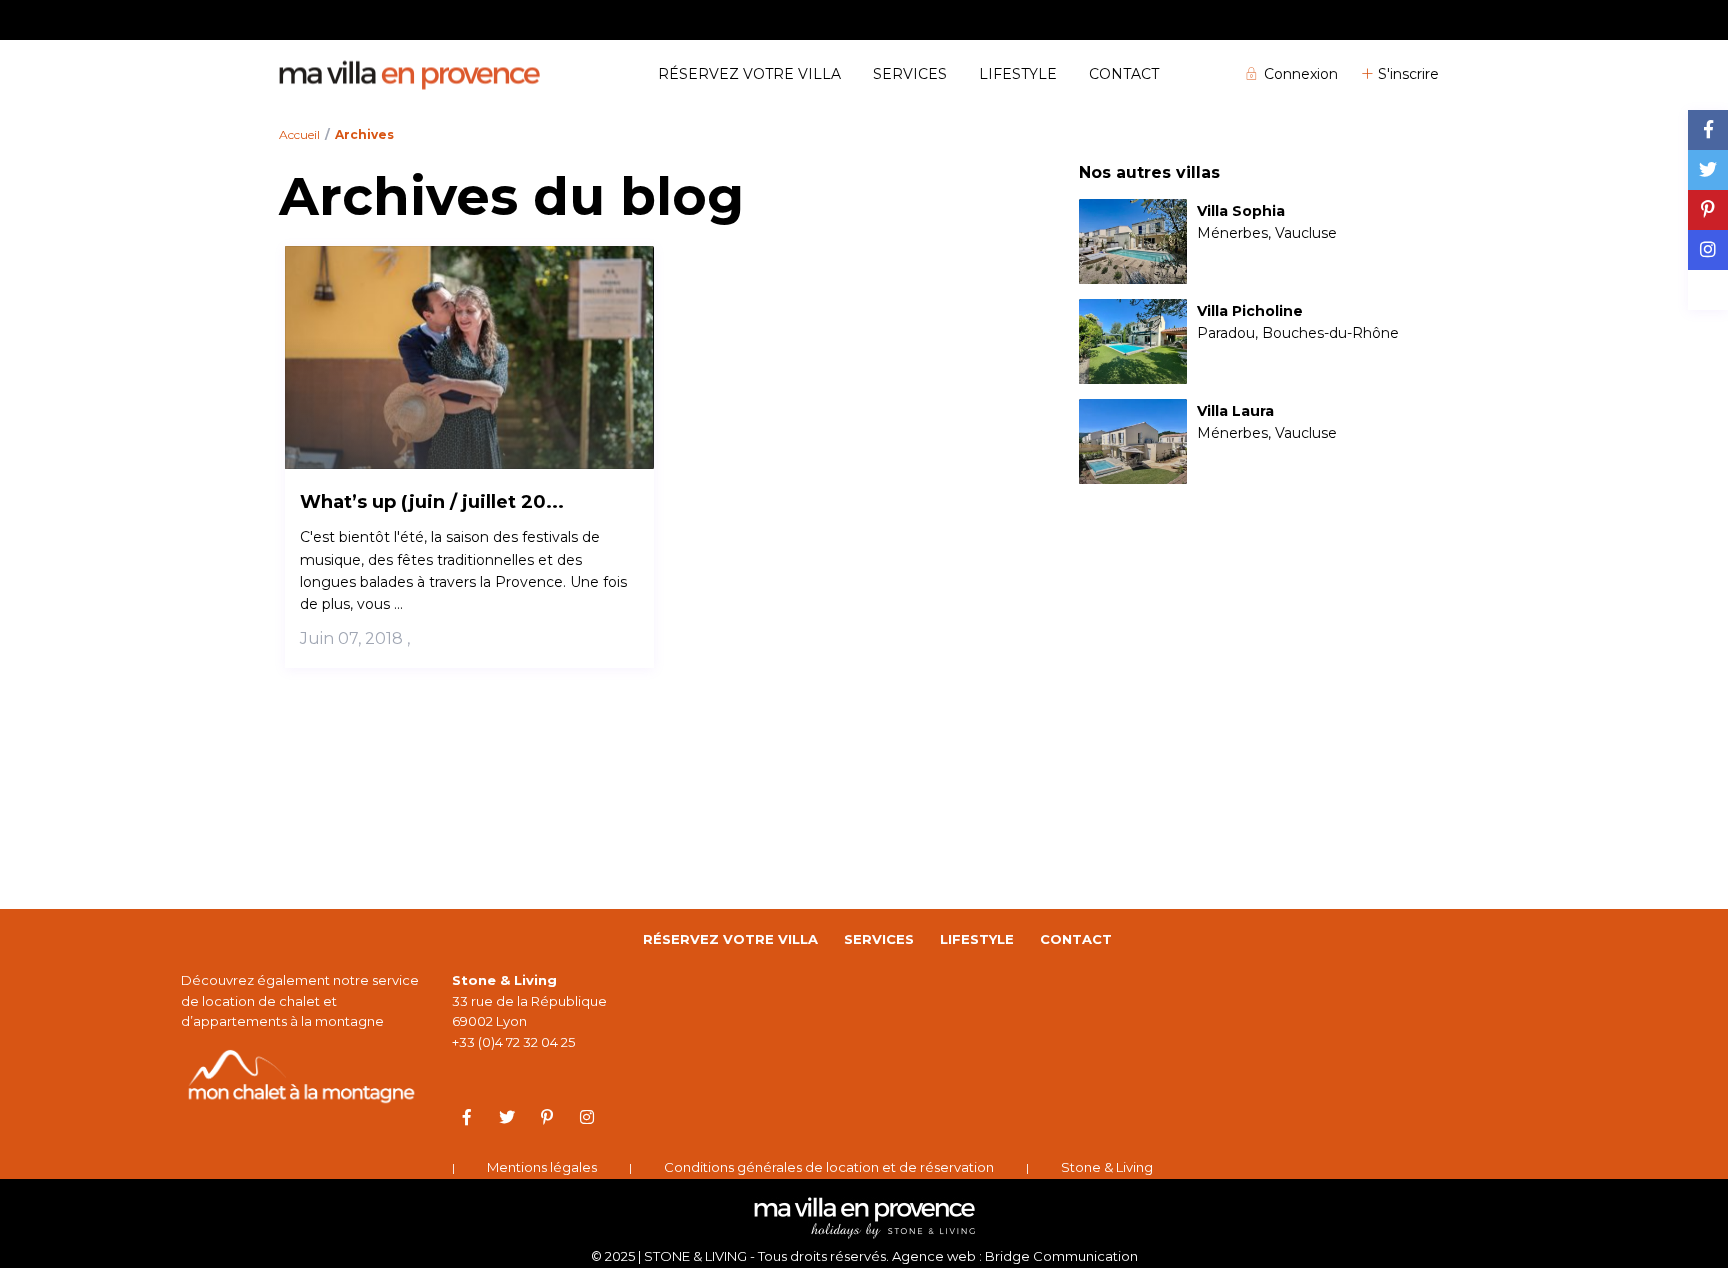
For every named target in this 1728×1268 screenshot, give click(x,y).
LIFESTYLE (1018, 74)
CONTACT (1124, 74)
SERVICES (910, 74)
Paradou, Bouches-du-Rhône (1298, 333)
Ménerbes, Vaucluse (1267, 233)
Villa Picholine (1250, 311)
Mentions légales (542, 1167)
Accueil (299, 134)
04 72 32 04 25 (1404, 19)
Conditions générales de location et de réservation (829, 1167)
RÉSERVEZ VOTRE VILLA (749, 74)
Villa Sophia (1241, 211)
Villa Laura (1235, 411)
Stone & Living (1107, 1167)
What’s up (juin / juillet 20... (432, 502)
